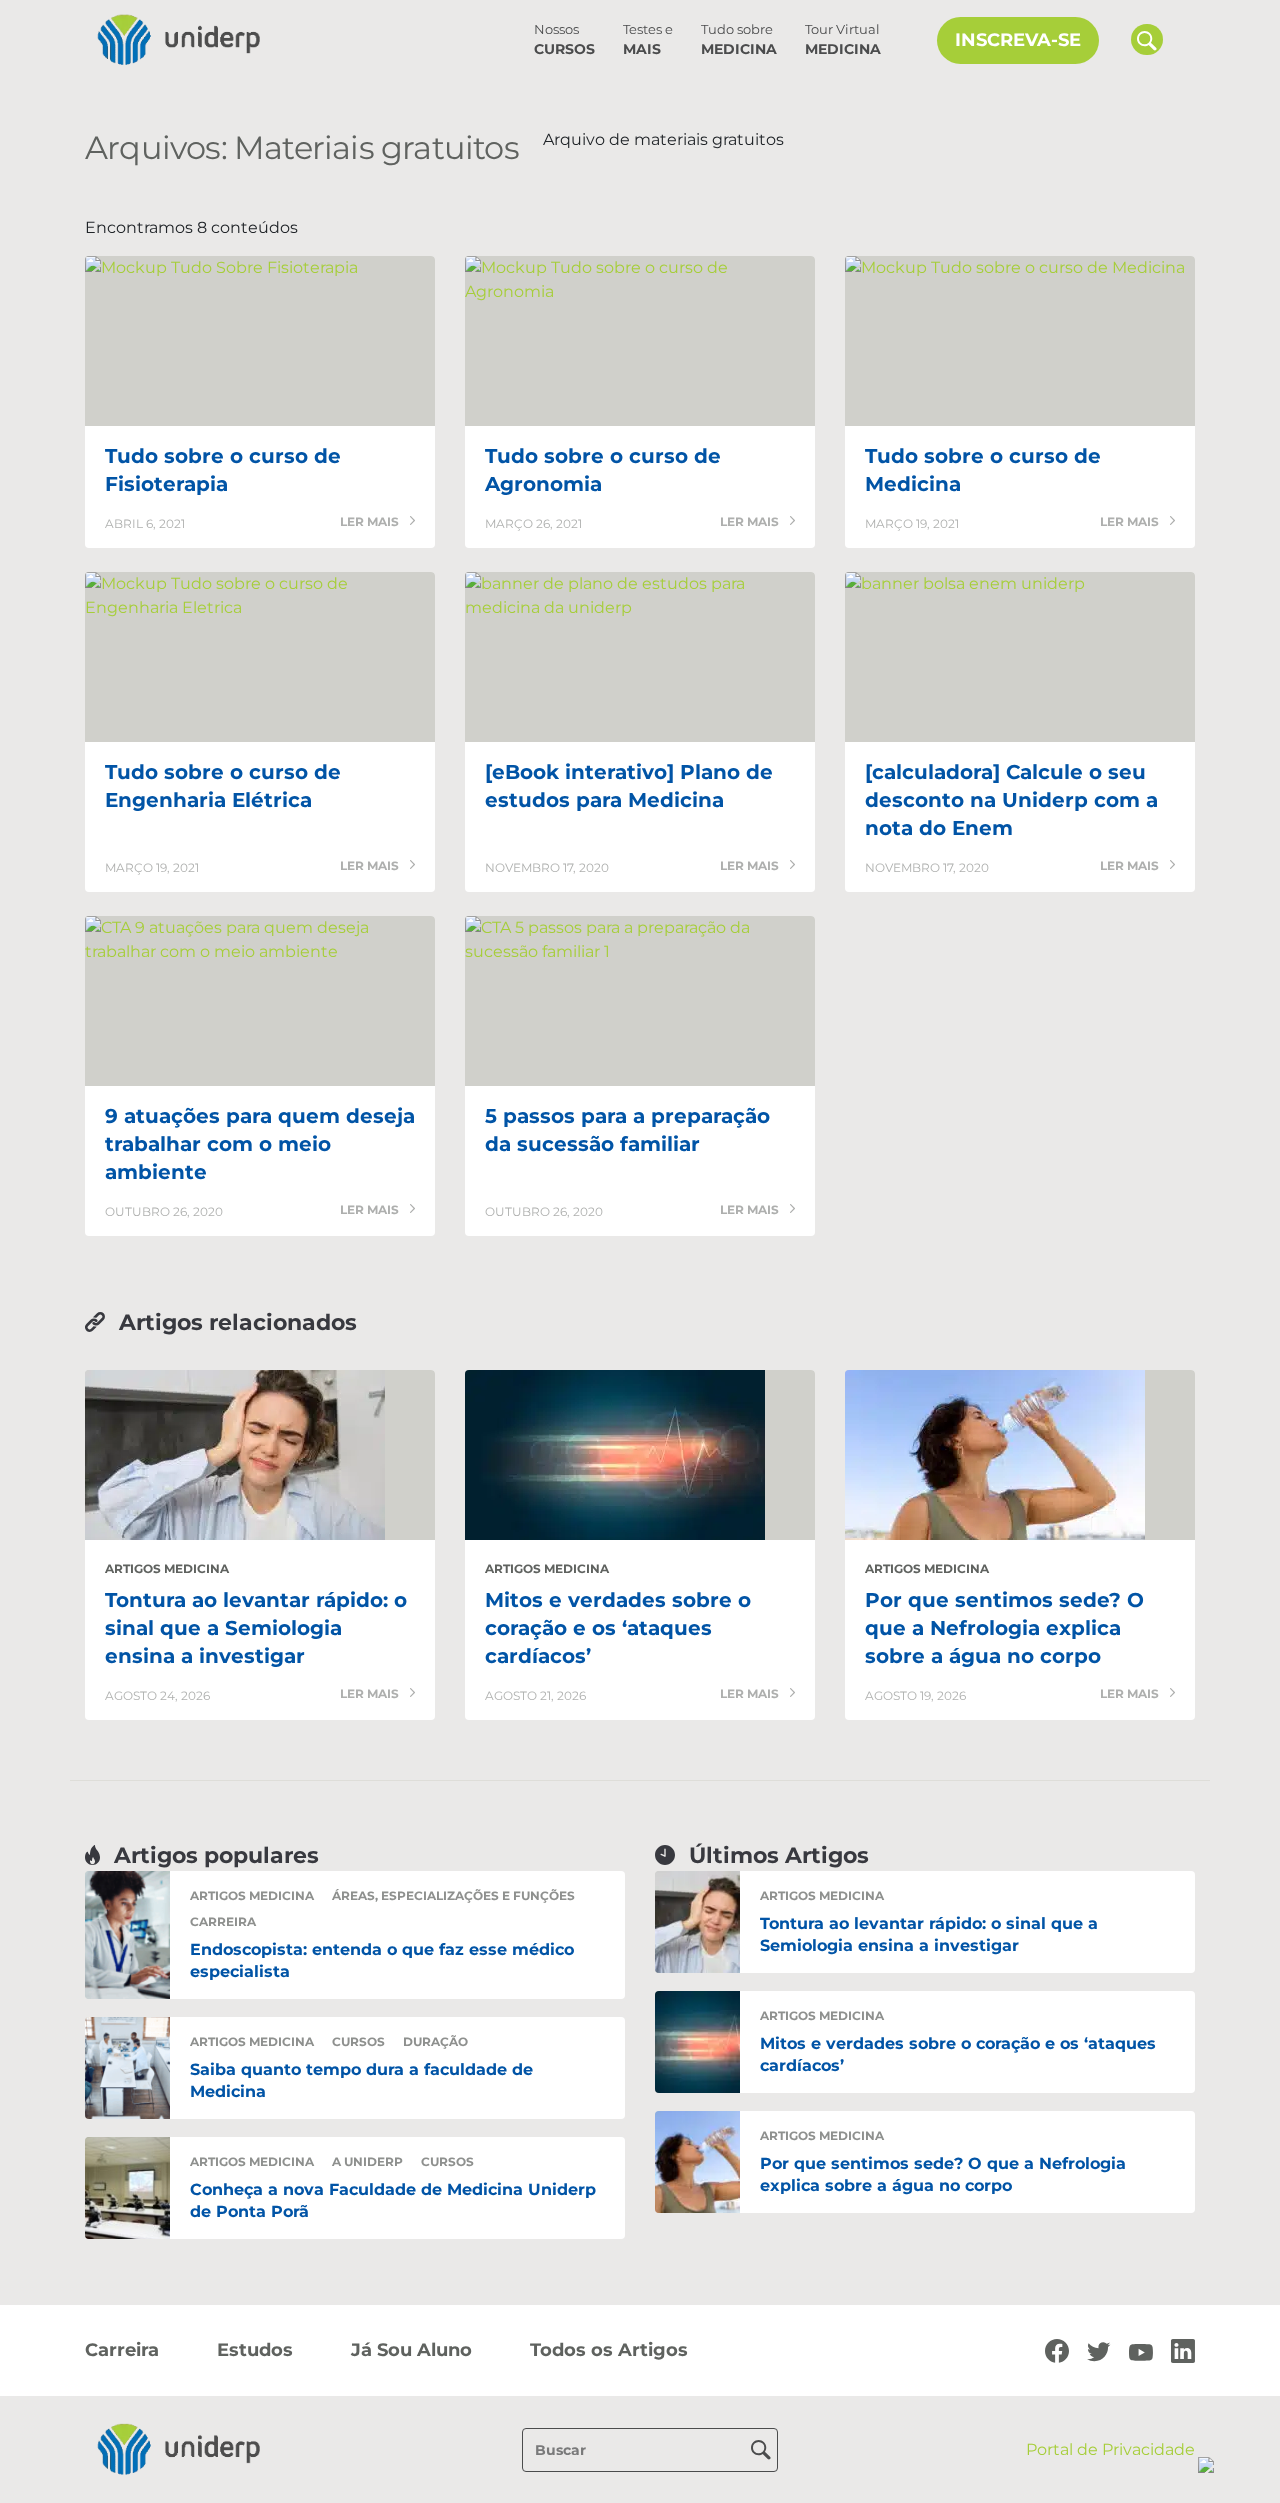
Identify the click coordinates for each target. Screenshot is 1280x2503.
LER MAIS (371, 522)
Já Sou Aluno (411, 2350)
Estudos (255, 2350)
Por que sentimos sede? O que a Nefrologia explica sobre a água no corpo (1004, 1628)
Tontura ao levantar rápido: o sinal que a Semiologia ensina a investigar (256, 1628)
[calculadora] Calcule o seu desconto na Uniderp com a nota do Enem (1011, 800)
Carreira (223, 1921)
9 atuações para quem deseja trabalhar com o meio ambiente (260, 1144)
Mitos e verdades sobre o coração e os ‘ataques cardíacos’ (618, 1628)
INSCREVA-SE (1018, 40)
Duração (435, 2041)
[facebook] (1057, 2350)
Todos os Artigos (609, 2350)
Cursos (564, 40)
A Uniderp (367, 2161)
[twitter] (1099, 2351)
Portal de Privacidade (1110, 2449)
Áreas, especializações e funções (453, 1895)
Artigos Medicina (167, 1568)
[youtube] (1141, 2351)
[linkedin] (1183, 2350)
